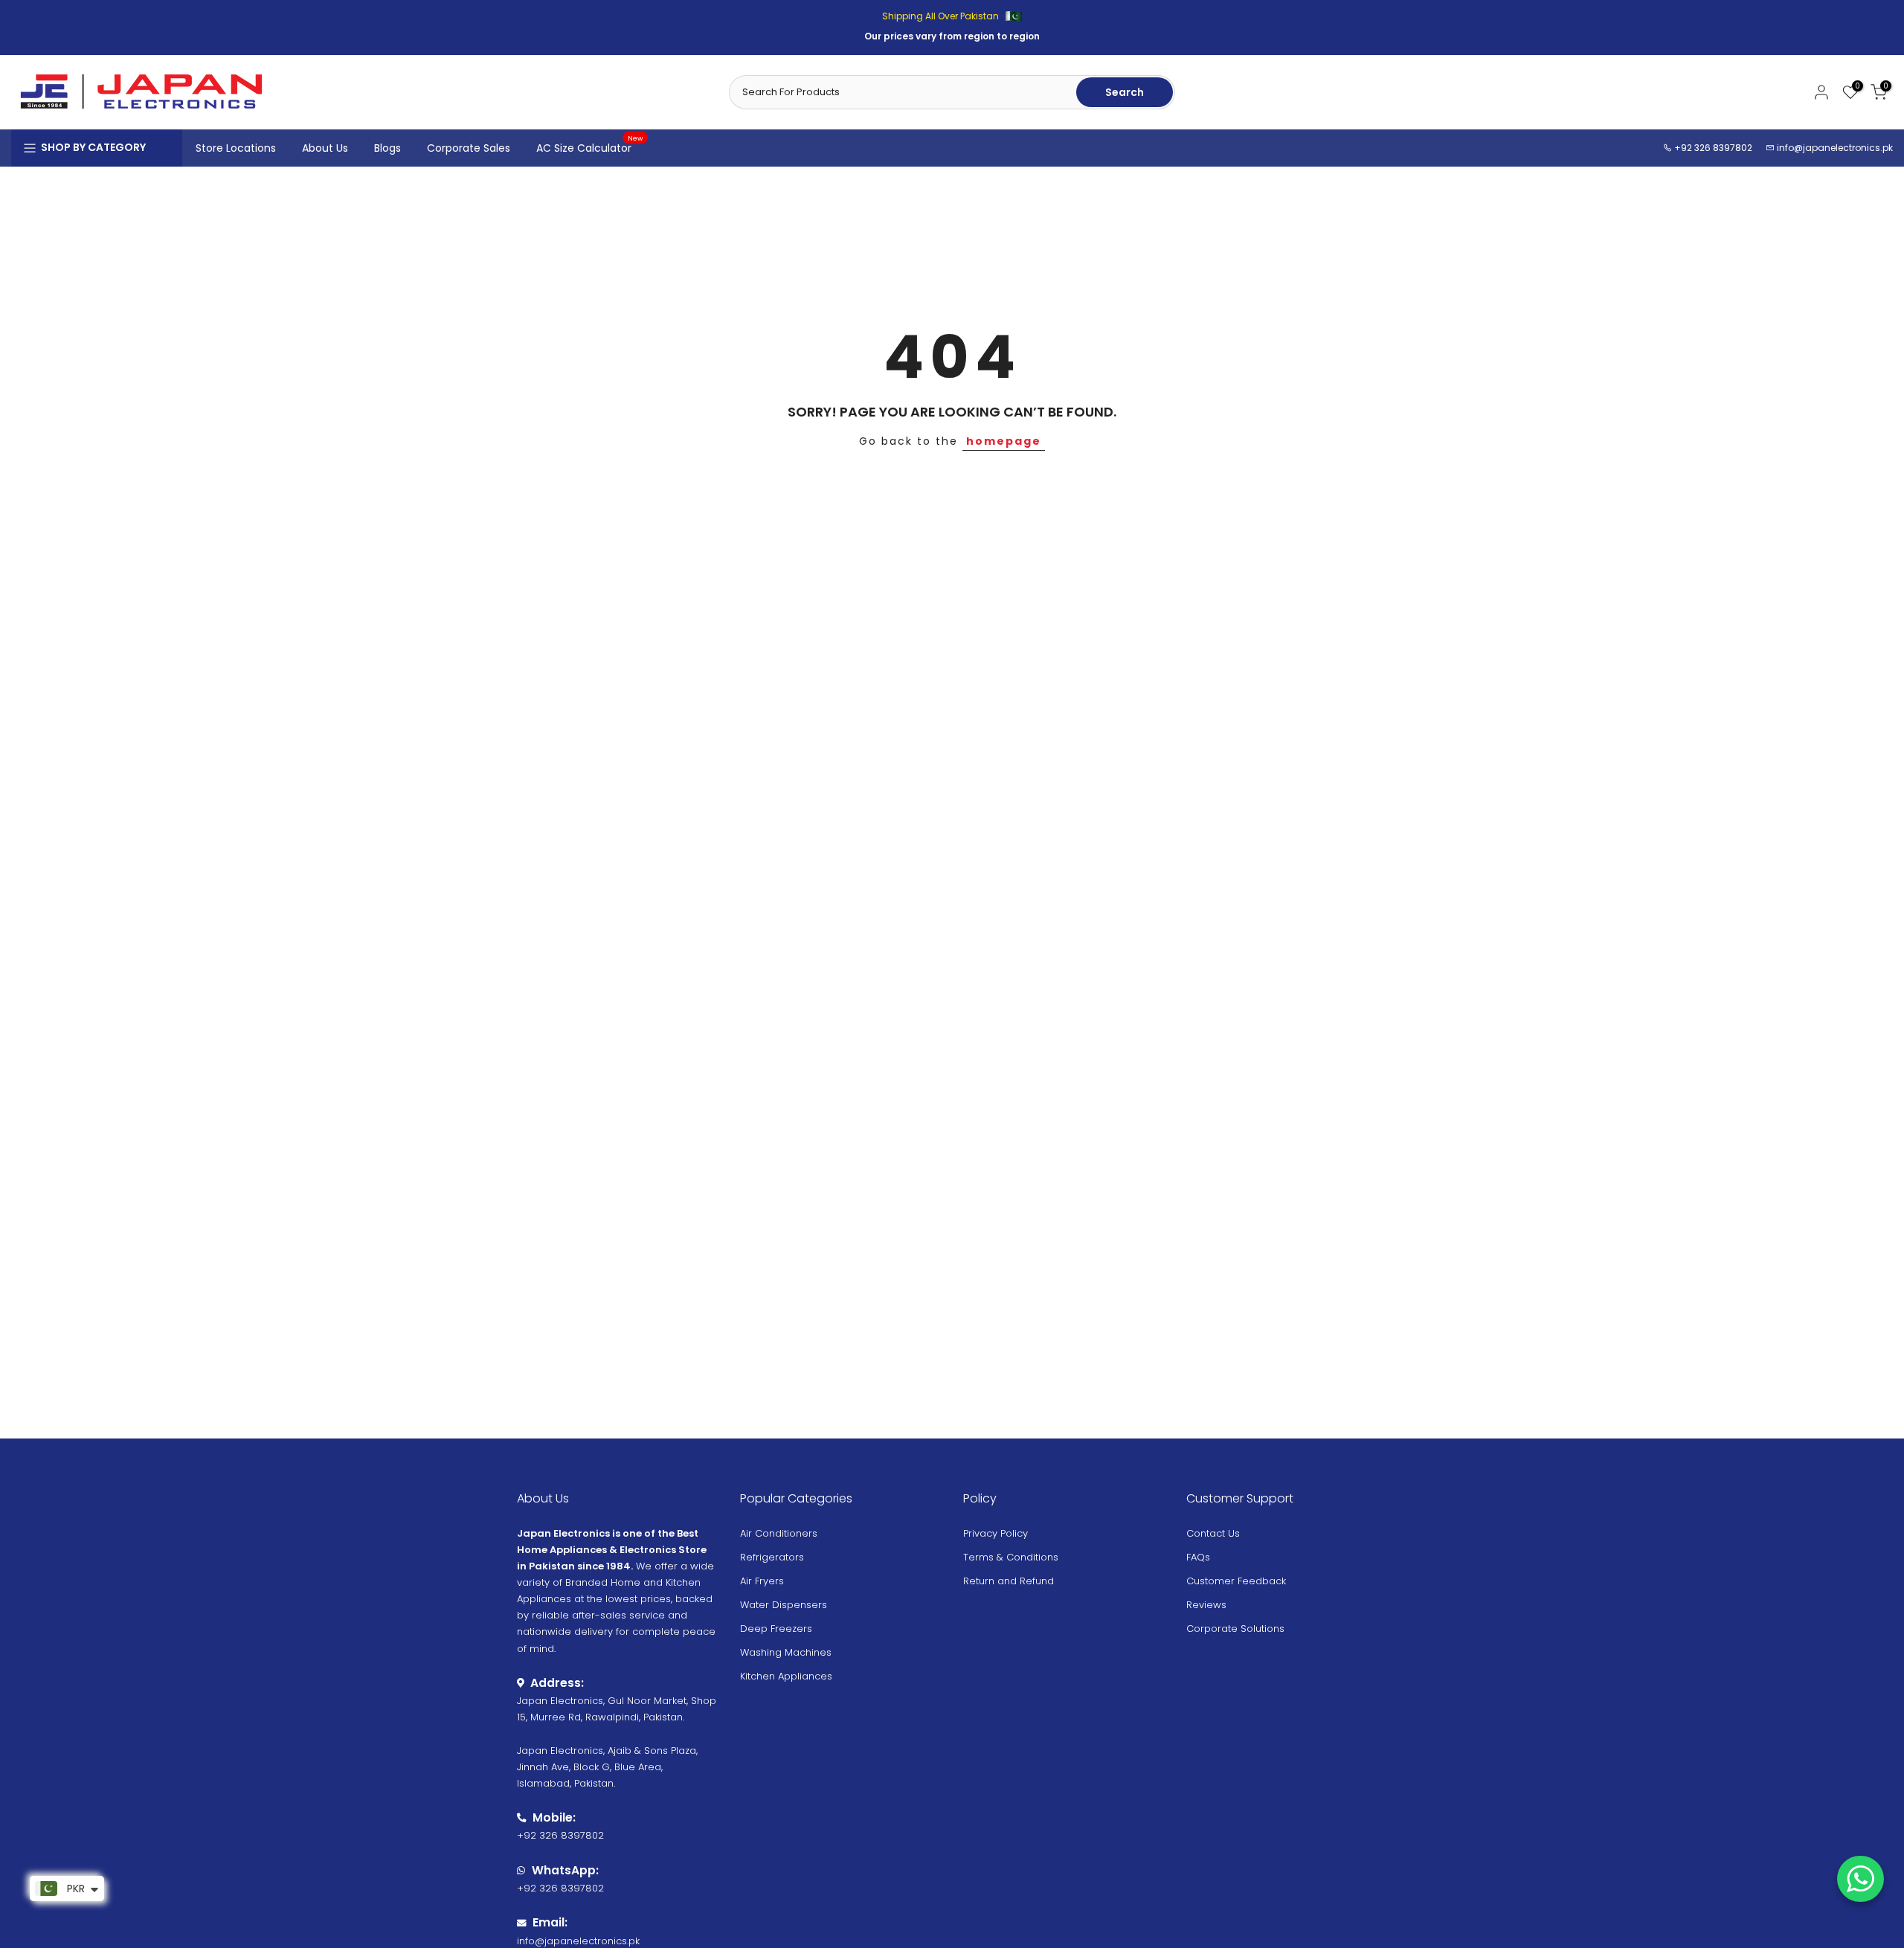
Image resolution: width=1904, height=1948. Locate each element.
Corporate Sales (469, 148)
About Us (325, 148)
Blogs (387, 148)
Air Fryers (762, 1581)
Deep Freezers (776, 1629)
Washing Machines (786, 1652)
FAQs (1198, 1557)
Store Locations (236, 148)
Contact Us (1213, 1533)
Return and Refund (1009, 1581)
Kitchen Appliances (786, 1676)
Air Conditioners (779, 1533)
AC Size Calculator (590, 147)
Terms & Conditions (1011, 1557)
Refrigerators (772, 1557)
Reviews (1206, 1605)
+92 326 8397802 (1712, 148)
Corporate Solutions (1235, 1629)
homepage (1004, 441)
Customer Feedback (1236, 1581)
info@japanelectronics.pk (1835, 148)
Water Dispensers (784, 1605)
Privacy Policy (996, 1533)
